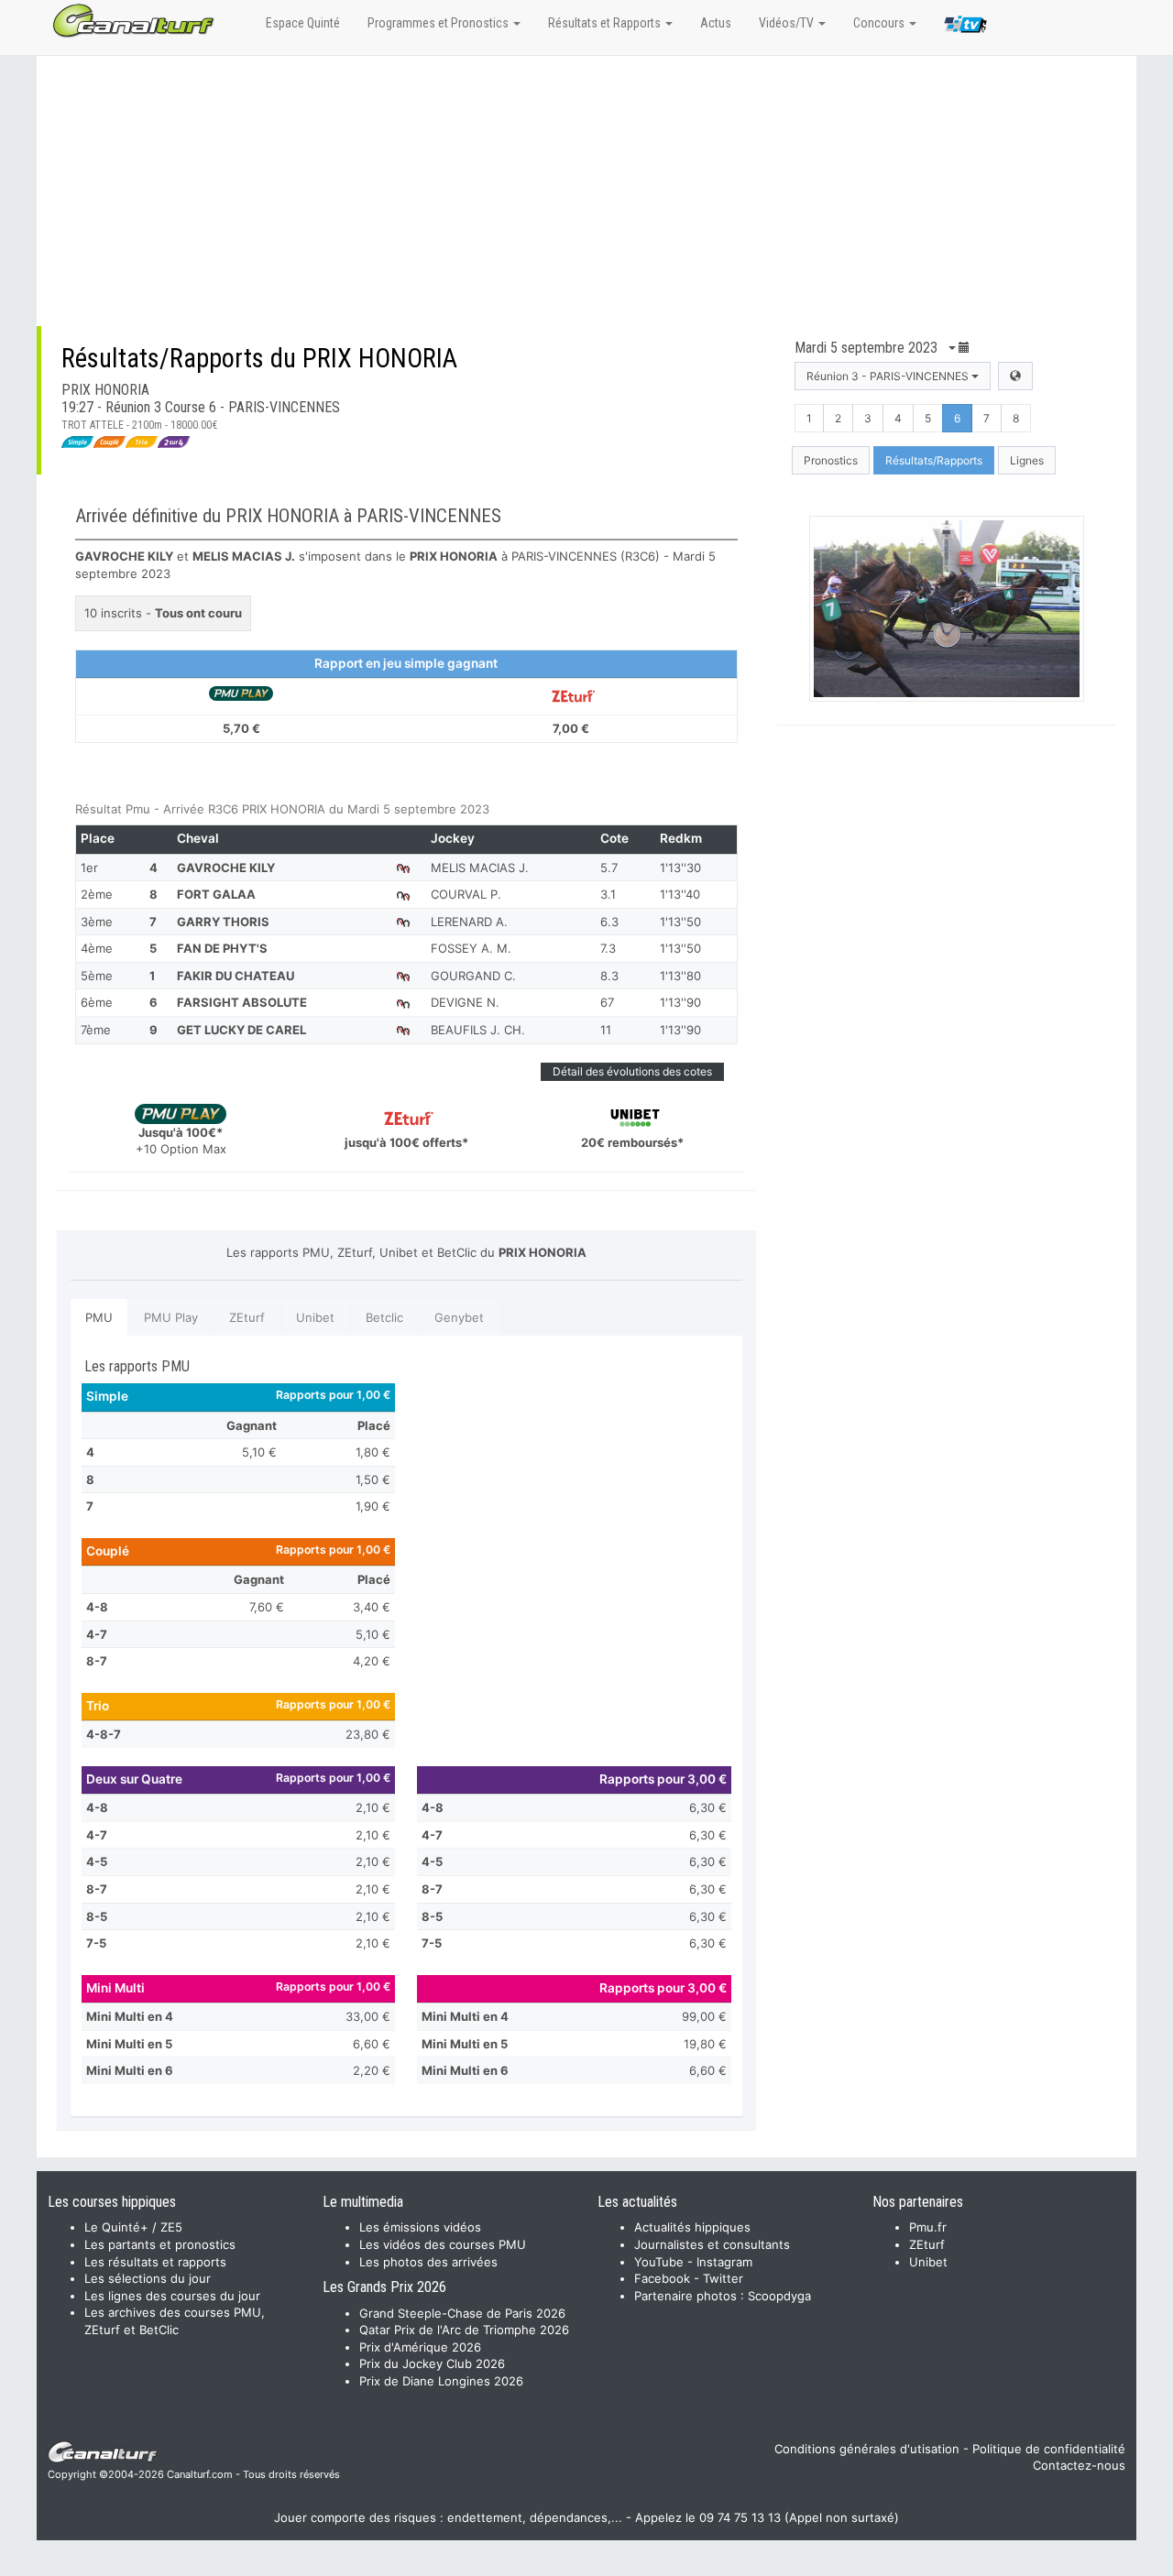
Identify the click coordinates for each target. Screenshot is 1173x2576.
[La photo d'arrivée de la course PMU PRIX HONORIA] (947, 609)
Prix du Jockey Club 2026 (432, 2363)
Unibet (315, 1317)
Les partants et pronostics (160, 2244)
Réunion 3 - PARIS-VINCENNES (889, 376)
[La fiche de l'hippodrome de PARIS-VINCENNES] (1015, 376)
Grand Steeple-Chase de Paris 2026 (462, 2313)
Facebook (662, 2278)
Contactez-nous (1079, 2465)
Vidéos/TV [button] (788, 23)
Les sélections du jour (148, 2278)
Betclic (384, 1317)
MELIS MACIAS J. (480, 868)
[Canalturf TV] (965, 27)
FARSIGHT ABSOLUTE (242, 1002)
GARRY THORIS (223, 922)
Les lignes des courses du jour (172, 2296)
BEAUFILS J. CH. (478, 1030)
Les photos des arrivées (428, 2262)
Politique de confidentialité (1049, 2449)
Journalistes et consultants (712, 2244)
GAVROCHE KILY (226, 868)
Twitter (723, 2278)
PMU (99, 1317)
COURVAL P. (466, 894)
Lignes (1027, 460)
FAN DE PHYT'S (222, 948)
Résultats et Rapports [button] (606, 23)
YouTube (659, 2262)
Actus (716, 23)
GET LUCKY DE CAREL (241, 1030)
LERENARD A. (469, 922)
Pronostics (831, 460)
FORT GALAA (216, 894)
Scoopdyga (779, 2296)
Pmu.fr (928, 2227)
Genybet (459, 1317)
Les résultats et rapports (155, 2262)
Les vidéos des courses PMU (443, 2244)
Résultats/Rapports (934, 460)
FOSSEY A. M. (471, 948)
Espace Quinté (303, 23)
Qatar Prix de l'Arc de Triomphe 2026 (464, 2330)
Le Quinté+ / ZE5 (133, 2227)
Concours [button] (880, 23)
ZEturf (247, 1317)
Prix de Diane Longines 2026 (441, 2381)
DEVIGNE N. (465, 1002)
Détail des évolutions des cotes (632, 1071)
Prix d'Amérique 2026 (420, 2347)
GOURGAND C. (473, 976)
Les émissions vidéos (420, 2227)
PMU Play (171, 1317)
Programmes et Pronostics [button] (439, 23)
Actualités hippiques (692, 2227)
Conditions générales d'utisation (867, 2449)
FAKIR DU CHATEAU (236, 976)
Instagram (724, 2262)
